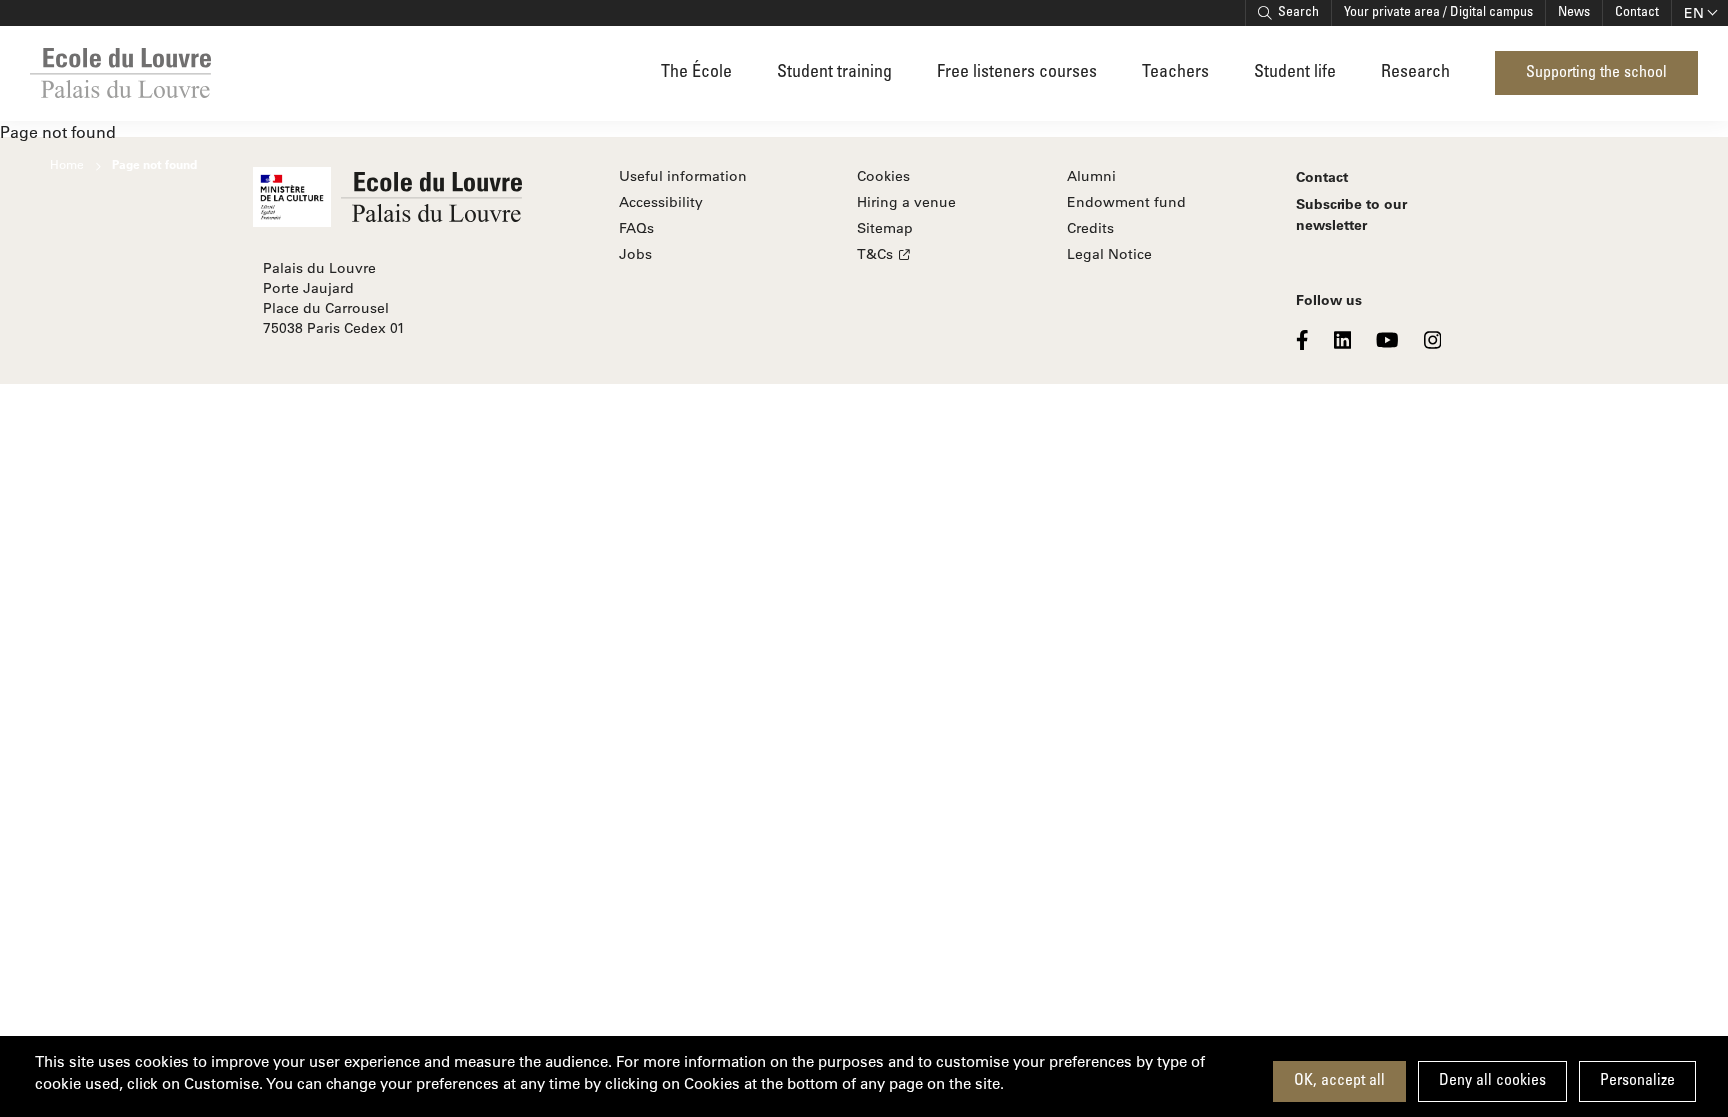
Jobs (635, 254)
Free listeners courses (1017, 73)
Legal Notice (1109, 254)
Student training (834, 73)
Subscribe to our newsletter (1351, 214)
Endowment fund (1126, 202)
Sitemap (885, 228)
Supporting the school (1596, 73)
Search (1298, 13)
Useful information (683, 176)
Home (67, 164)
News (1574, 13)
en (1694, 13)
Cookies (883, 176)
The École (696, 73)
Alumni (1091, 176)
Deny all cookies (1492, 1081)
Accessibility (661, 202)
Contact (1637, 13)
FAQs (636, 228)
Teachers (1175, 73)
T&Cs (875, 254)
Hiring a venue (906, 202)
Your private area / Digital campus (1438, 13)
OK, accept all (1339, 1081)
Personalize (1637, 1081)
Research (1415, 73)
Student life (1295, 73)
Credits (1090, 228)
